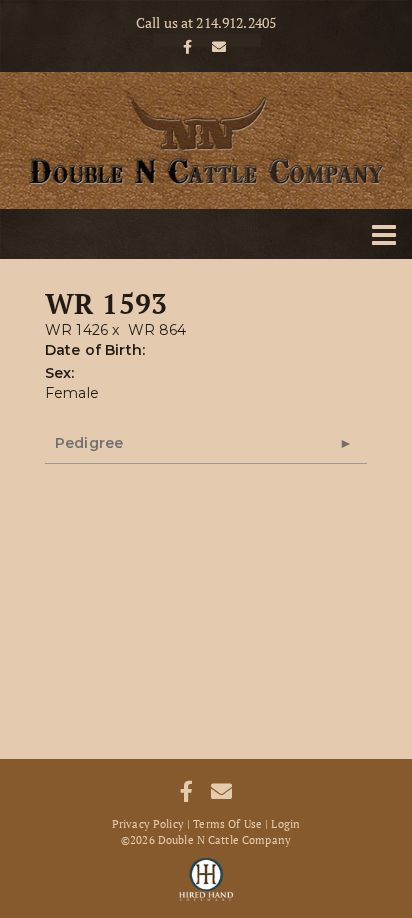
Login (285, 824)
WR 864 (157, 330)
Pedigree (89, 443)
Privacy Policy (148, 824)
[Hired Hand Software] (206, 878)
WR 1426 (76, 330)
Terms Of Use (227, 824)
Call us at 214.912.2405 (206, 23)
